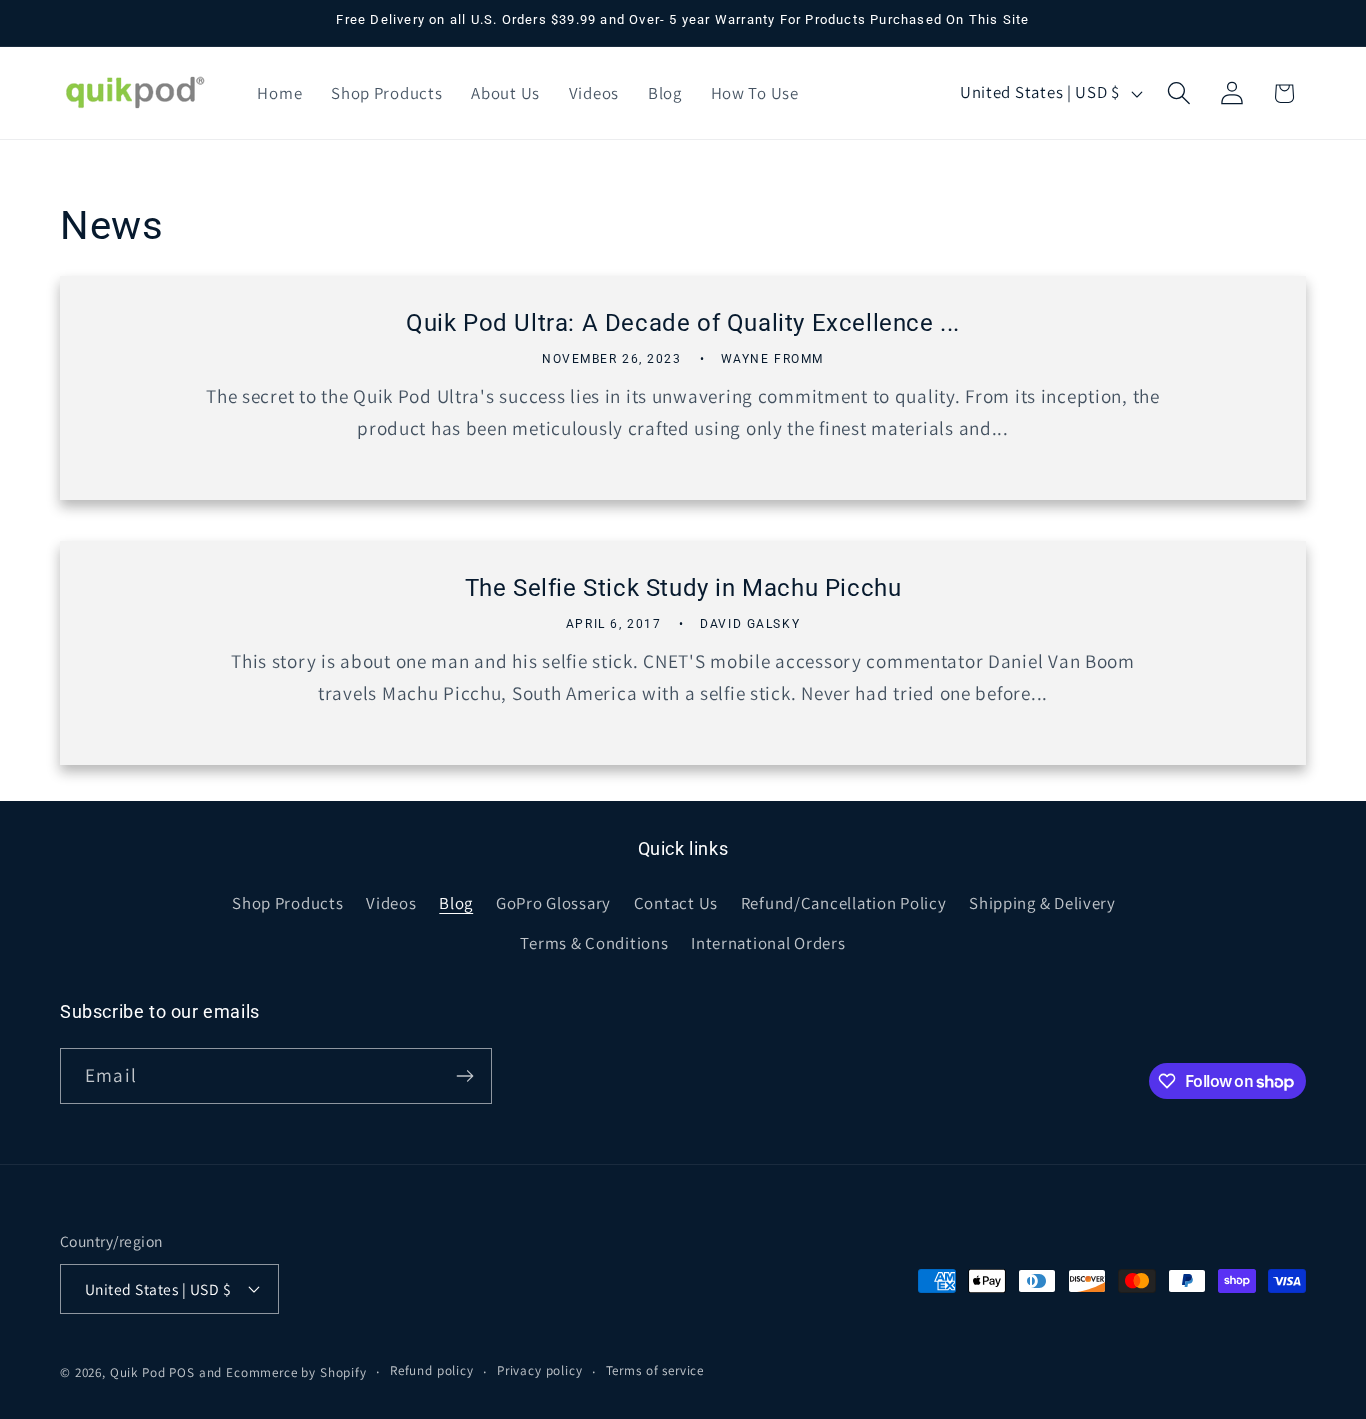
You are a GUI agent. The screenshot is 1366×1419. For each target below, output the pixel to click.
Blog (456, 903)
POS (182, 1372)
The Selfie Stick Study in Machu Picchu (683, 588)
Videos (391, 903)
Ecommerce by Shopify (296, 1372)
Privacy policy (540, 1370)
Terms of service (655, 1370)
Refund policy (432, 1370)
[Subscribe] (464, 1076)
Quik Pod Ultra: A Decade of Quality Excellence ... (683, 324)
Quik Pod (138, 1372)
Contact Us (676, 903)
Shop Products (287, 903)
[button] (1178, 93)
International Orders (768, 943)
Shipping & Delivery (1042, 903)
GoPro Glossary (553, 903)
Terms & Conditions (594, 943)
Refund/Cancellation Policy (844, 903)
